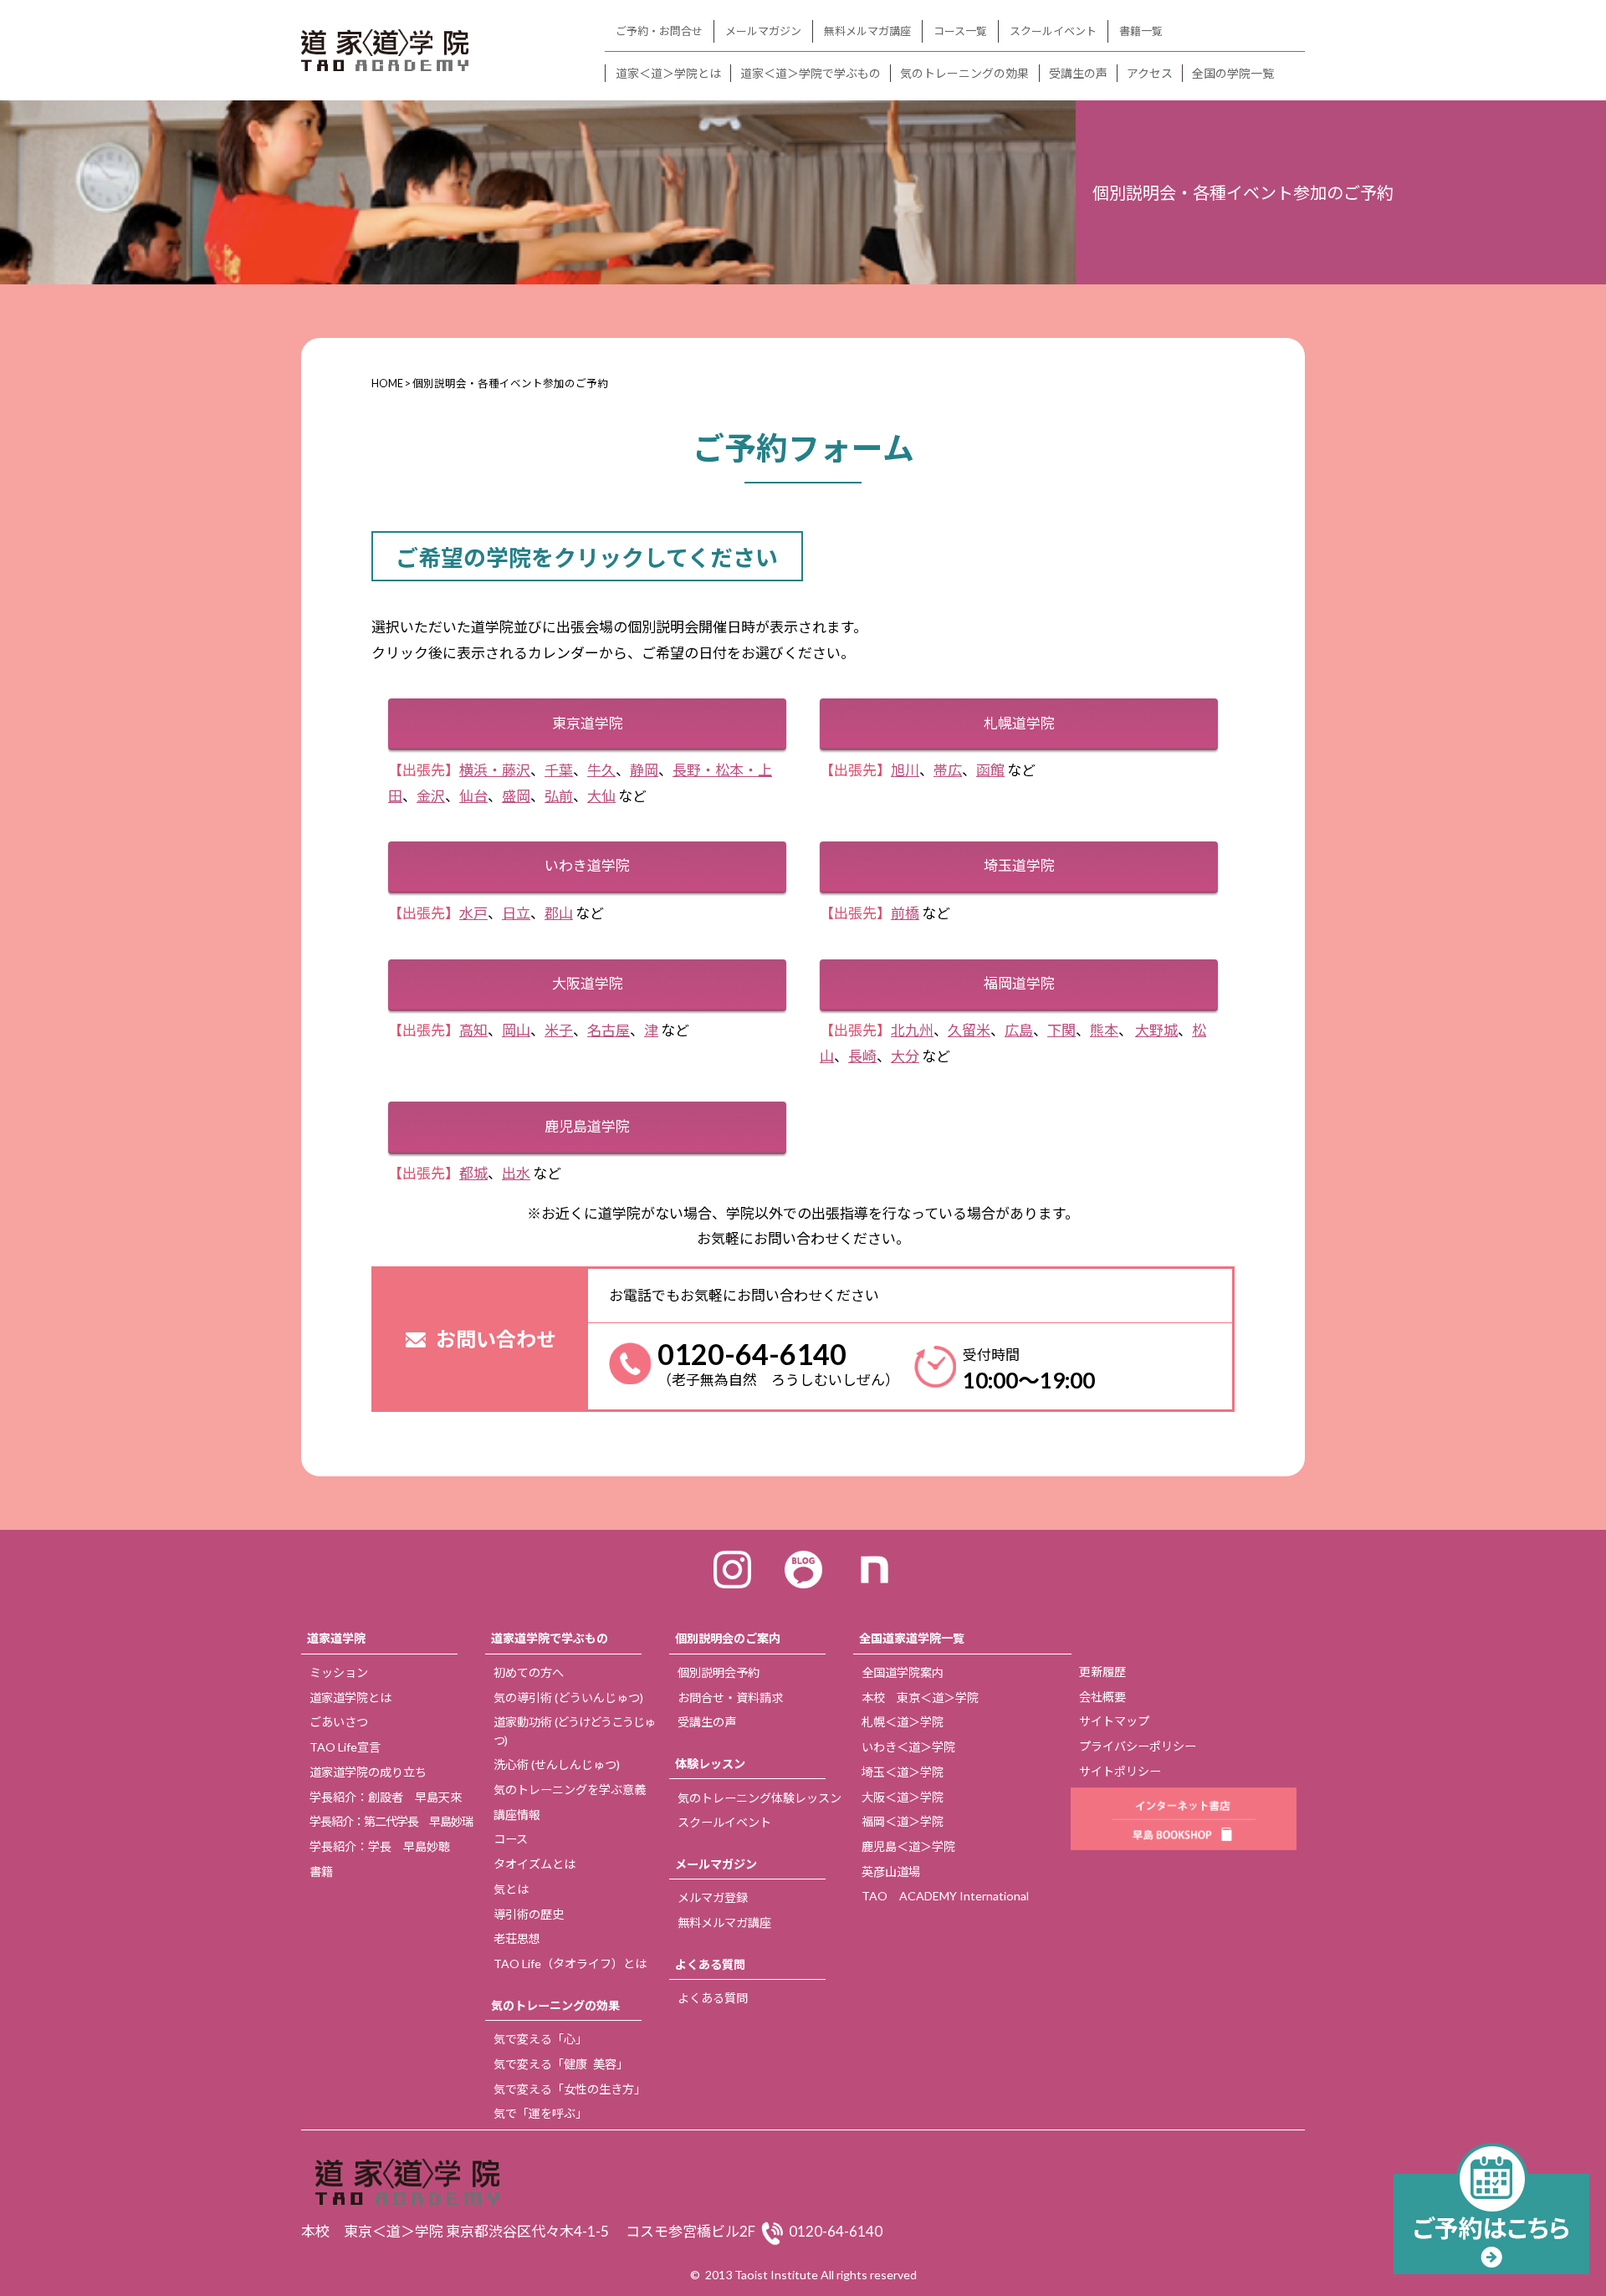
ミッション (339, 1672)
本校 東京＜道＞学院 (920, 1698)
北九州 (912, 1030)
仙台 (473, 796)
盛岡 (516, 796)
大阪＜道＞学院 (903, 1797)
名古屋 (609, 1030)
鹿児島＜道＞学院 (908, 1846)
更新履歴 (1102, 1672)
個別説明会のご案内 (728, 1638)
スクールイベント (1053, 31)
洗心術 (557, 1764)
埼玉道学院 (1019, 865)
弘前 (559, 796)
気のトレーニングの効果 (964, 73)
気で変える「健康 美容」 (561, 2064)
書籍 (321, 1872)
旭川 (905, 770)
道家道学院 (336, 1638)
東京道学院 (588, 723)
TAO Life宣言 (345, 1747)
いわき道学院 (587, 865)
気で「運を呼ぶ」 (540, 2113)
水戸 (473, 913)
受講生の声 (1078, 73)
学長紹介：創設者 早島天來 (386, 1797)
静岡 (644, 770)
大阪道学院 (588, 983)
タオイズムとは (534, 1864)
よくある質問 (710, 1964)
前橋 (905, 913)
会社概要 (1102, 1697)
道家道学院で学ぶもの (550, 1638)
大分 (905, 1056)
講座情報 (517, 1815)
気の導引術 (568, 1698)
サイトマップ (1114, 1721)
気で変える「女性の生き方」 (570, 2089)
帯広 (948, 770)
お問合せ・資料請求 (730, 1698)
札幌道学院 (1019, 723)
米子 (559, 1030)
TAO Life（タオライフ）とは (570, 1964)
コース (511, 1839)
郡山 (559, 913)
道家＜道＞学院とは (668, 73)
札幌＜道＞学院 (903, 1722)
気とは (511, 1889)
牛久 (601, 770)
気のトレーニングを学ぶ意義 (570, 1790)
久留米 (969, 1030)
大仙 (601, 796)
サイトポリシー (1120, 1771)
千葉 (559, 770)
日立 (516, 913)
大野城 (1156, 1030)
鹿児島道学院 (587, 1126)
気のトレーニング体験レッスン (760, 1798)
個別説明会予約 (719, 1672)
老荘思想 (517, 1938)
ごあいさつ (339, 1722)
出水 (516, 1173)
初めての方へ (529, 1672)
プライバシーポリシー (1138, 1746)
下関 (1061, 1030)
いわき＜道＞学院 (908, 1747)
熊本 (1104, 1030)
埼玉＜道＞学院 (903, 1772)
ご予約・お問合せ (659, 31)
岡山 (516, 1030)
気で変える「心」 (540, 2039)
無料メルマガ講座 (867, 31)
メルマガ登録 (713, 1897)
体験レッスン (710, 1764)
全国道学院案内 (903, 1672)
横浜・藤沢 (495, 770)
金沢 (431, 796)
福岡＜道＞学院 (903, 1821)
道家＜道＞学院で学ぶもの (811, 73)
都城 (473, 1173)
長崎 (862, 1056)
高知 (473, 1030)
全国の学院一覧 (1233, 73)
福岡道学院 (1019, 983)
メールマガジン (763, 31)
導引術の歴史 (529, 1914)
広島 (1019, 1030)
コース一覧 (960, 31)
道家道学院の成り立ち (368, 1772)
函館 (990, 770)
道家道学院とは (350, 1698)
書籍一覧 (1141, 31)
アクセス (1150, 73)
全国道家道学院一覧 (912, 1638)
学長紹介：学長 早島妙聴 (380, 1846)
